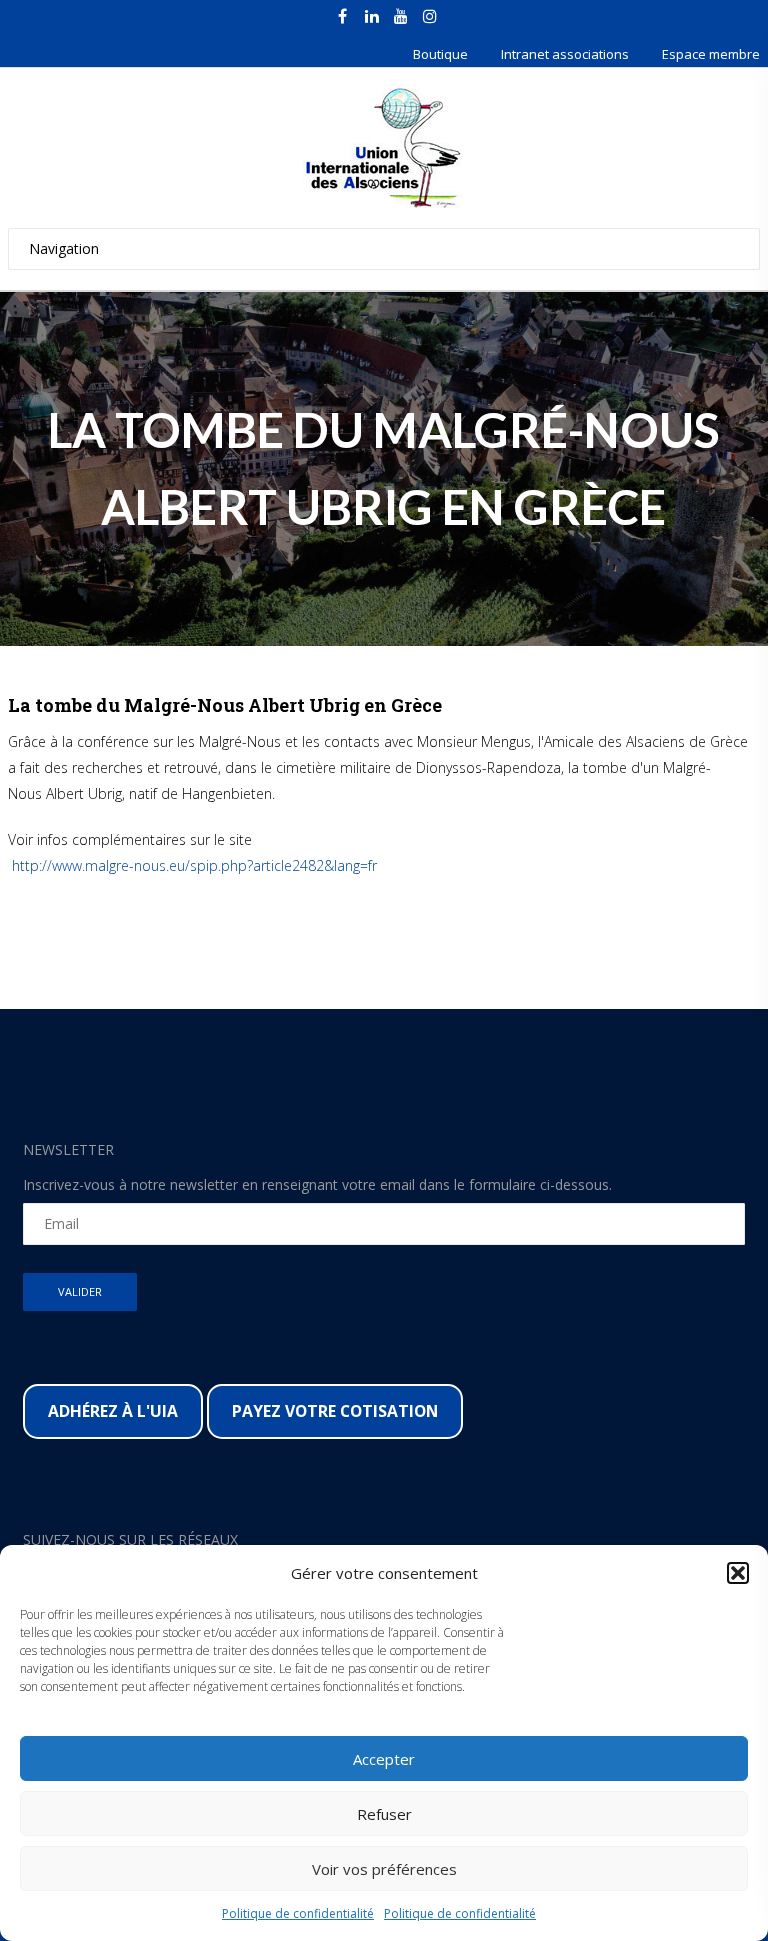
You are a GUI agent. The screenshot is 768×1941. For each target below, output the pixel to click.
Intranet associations (565, 54)
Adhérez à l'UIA (113, 1411)
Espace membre (711, 54)
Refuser (384, 1814)
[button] (738, 1573)
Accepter (384, 1759)
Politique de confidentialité (298, 1913)
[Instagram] (430, 16)
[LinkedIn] (372, 16)
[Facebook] (343, 16)
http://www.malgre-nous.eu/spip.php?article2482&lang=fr (192, 865)
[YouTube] (401, 16)
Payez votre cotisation (335, 1411)
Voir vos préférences (384, 1869)
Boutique (440, 54)
